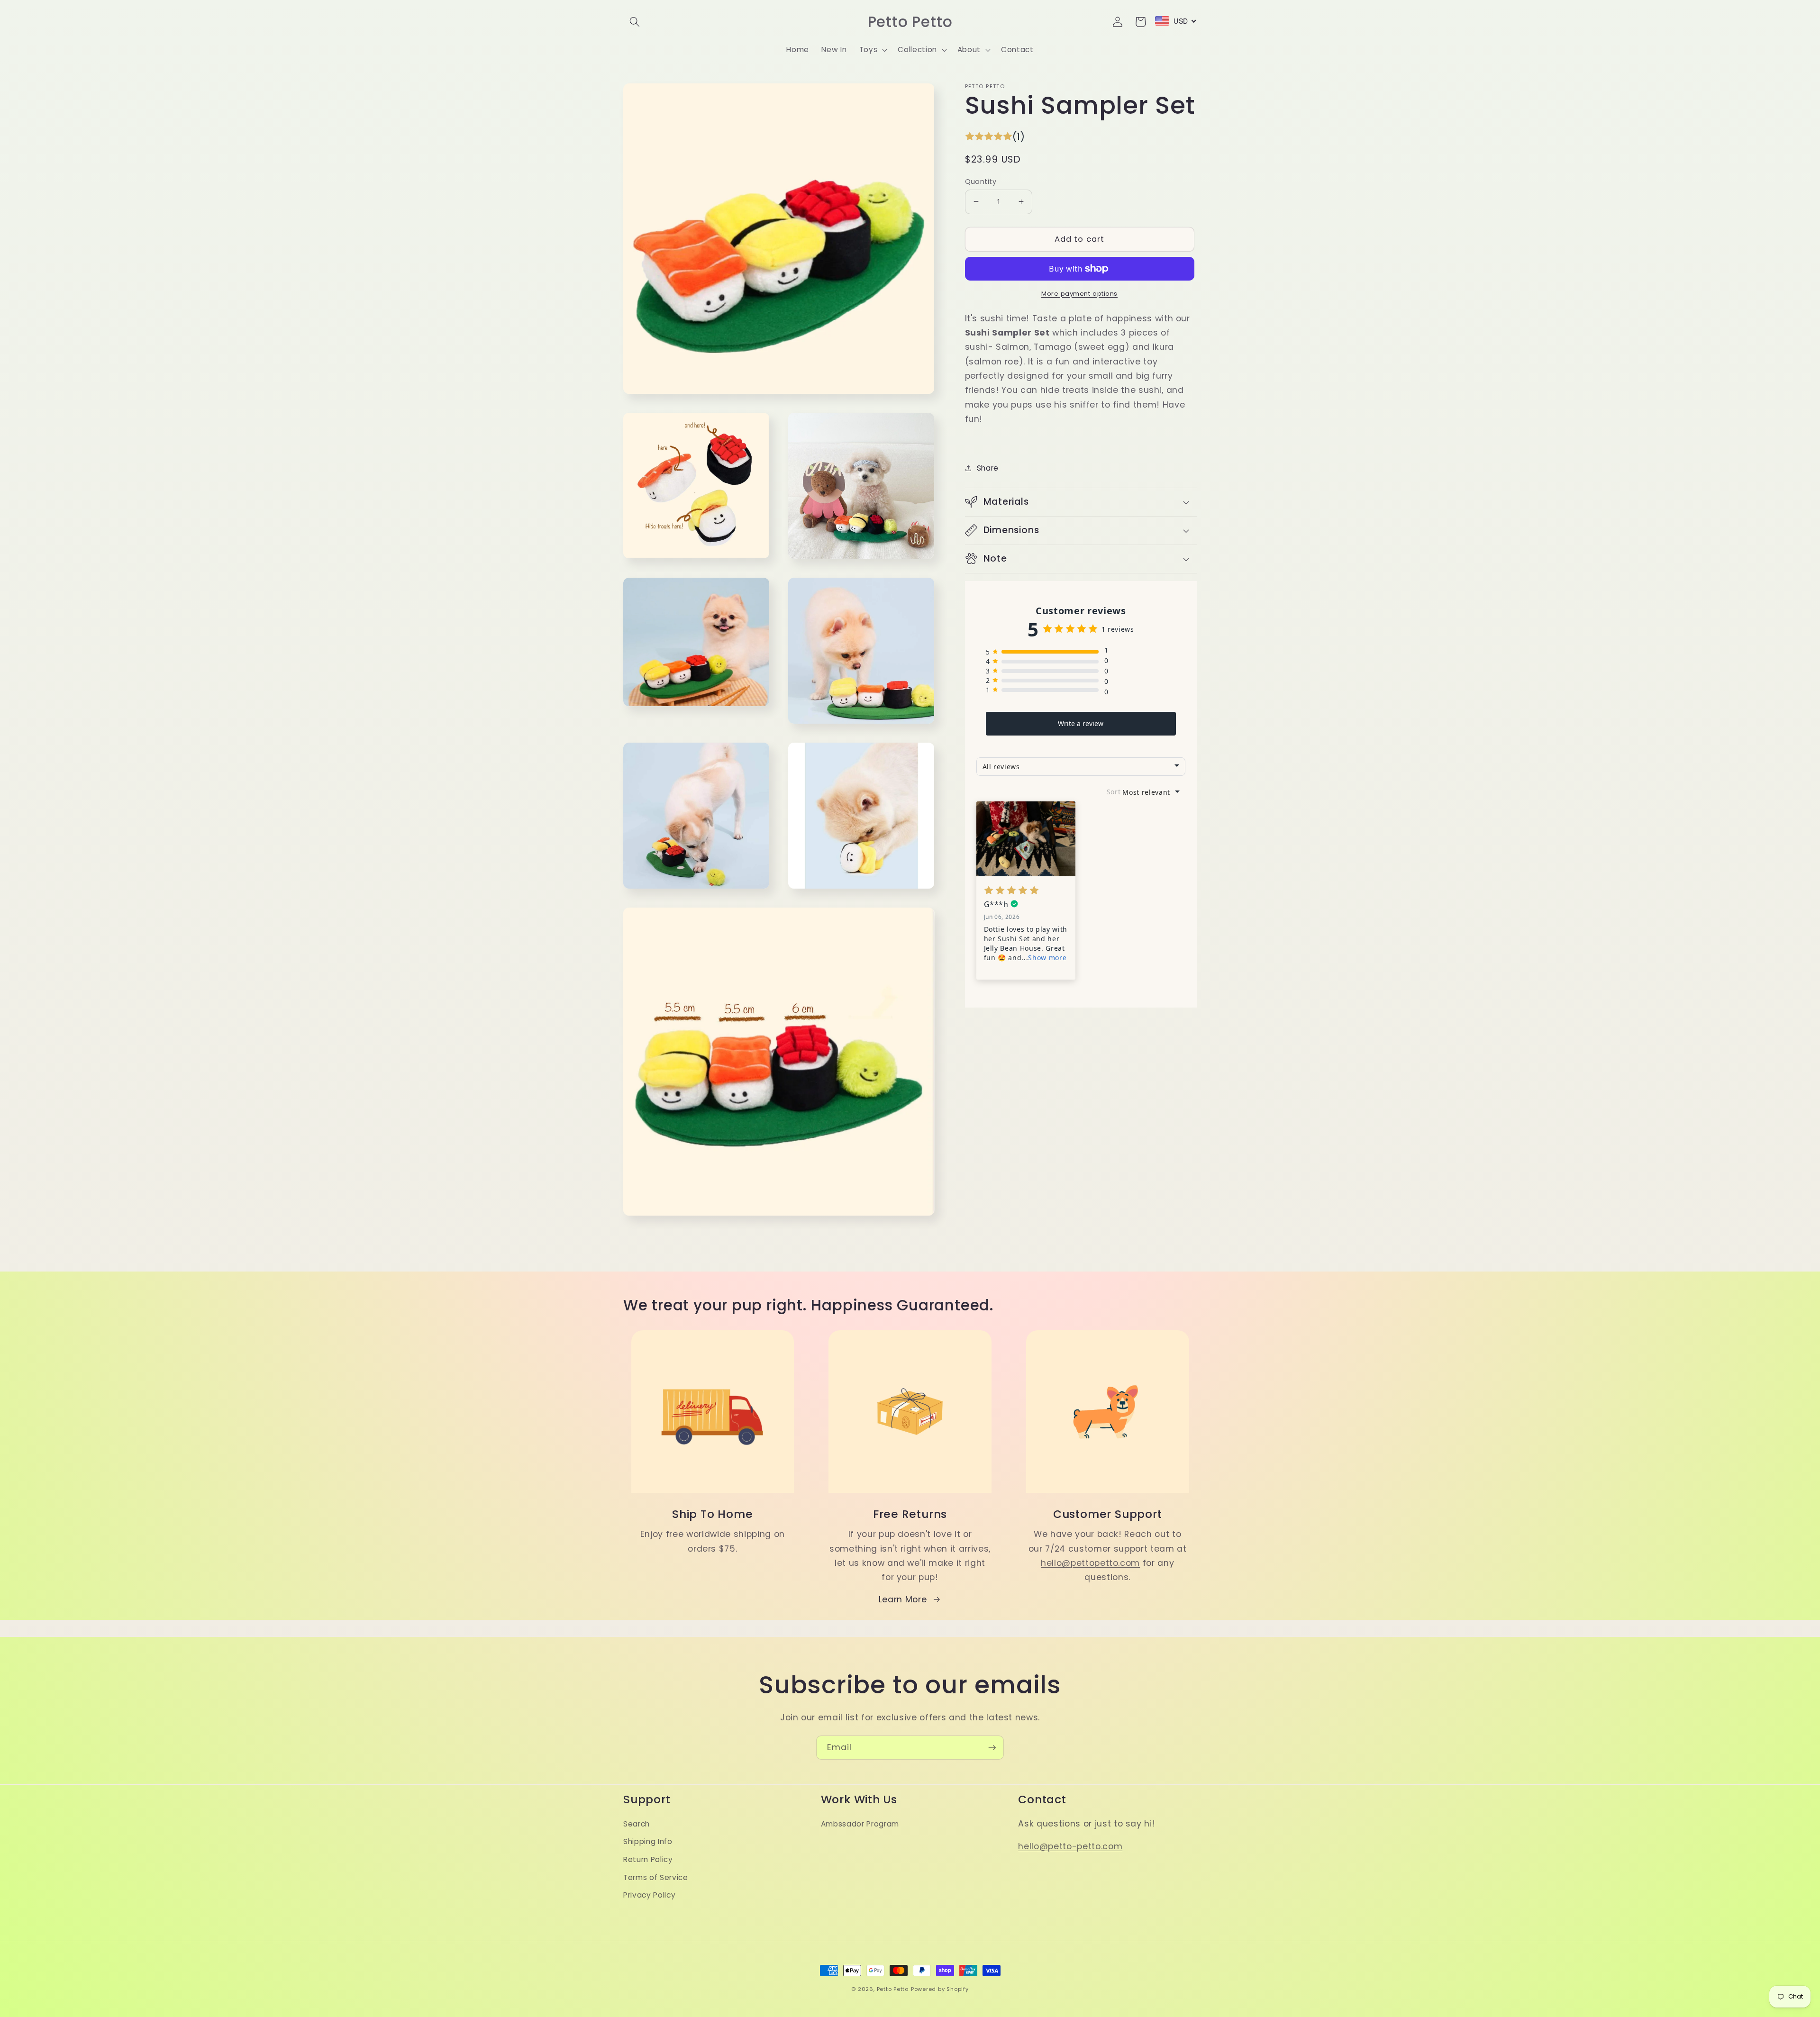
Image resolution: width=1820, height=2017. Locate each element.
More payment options (1079, 293)
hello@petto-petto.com (1070, 1846)
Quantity (981, 181)
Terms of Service (656, 1877)
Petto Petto (893, 1989)
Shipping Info (648, 1841)
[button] (635, 22)
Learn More (903, 1599)
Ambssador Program (860, 1824)
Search (637, 1824)
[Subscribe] (992, 1748)
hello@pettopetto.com (1090, 1563)
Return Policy (648, 1859)
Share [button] (988, 468)
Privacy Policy (649, 1895)
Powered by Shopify (940, 1989)
